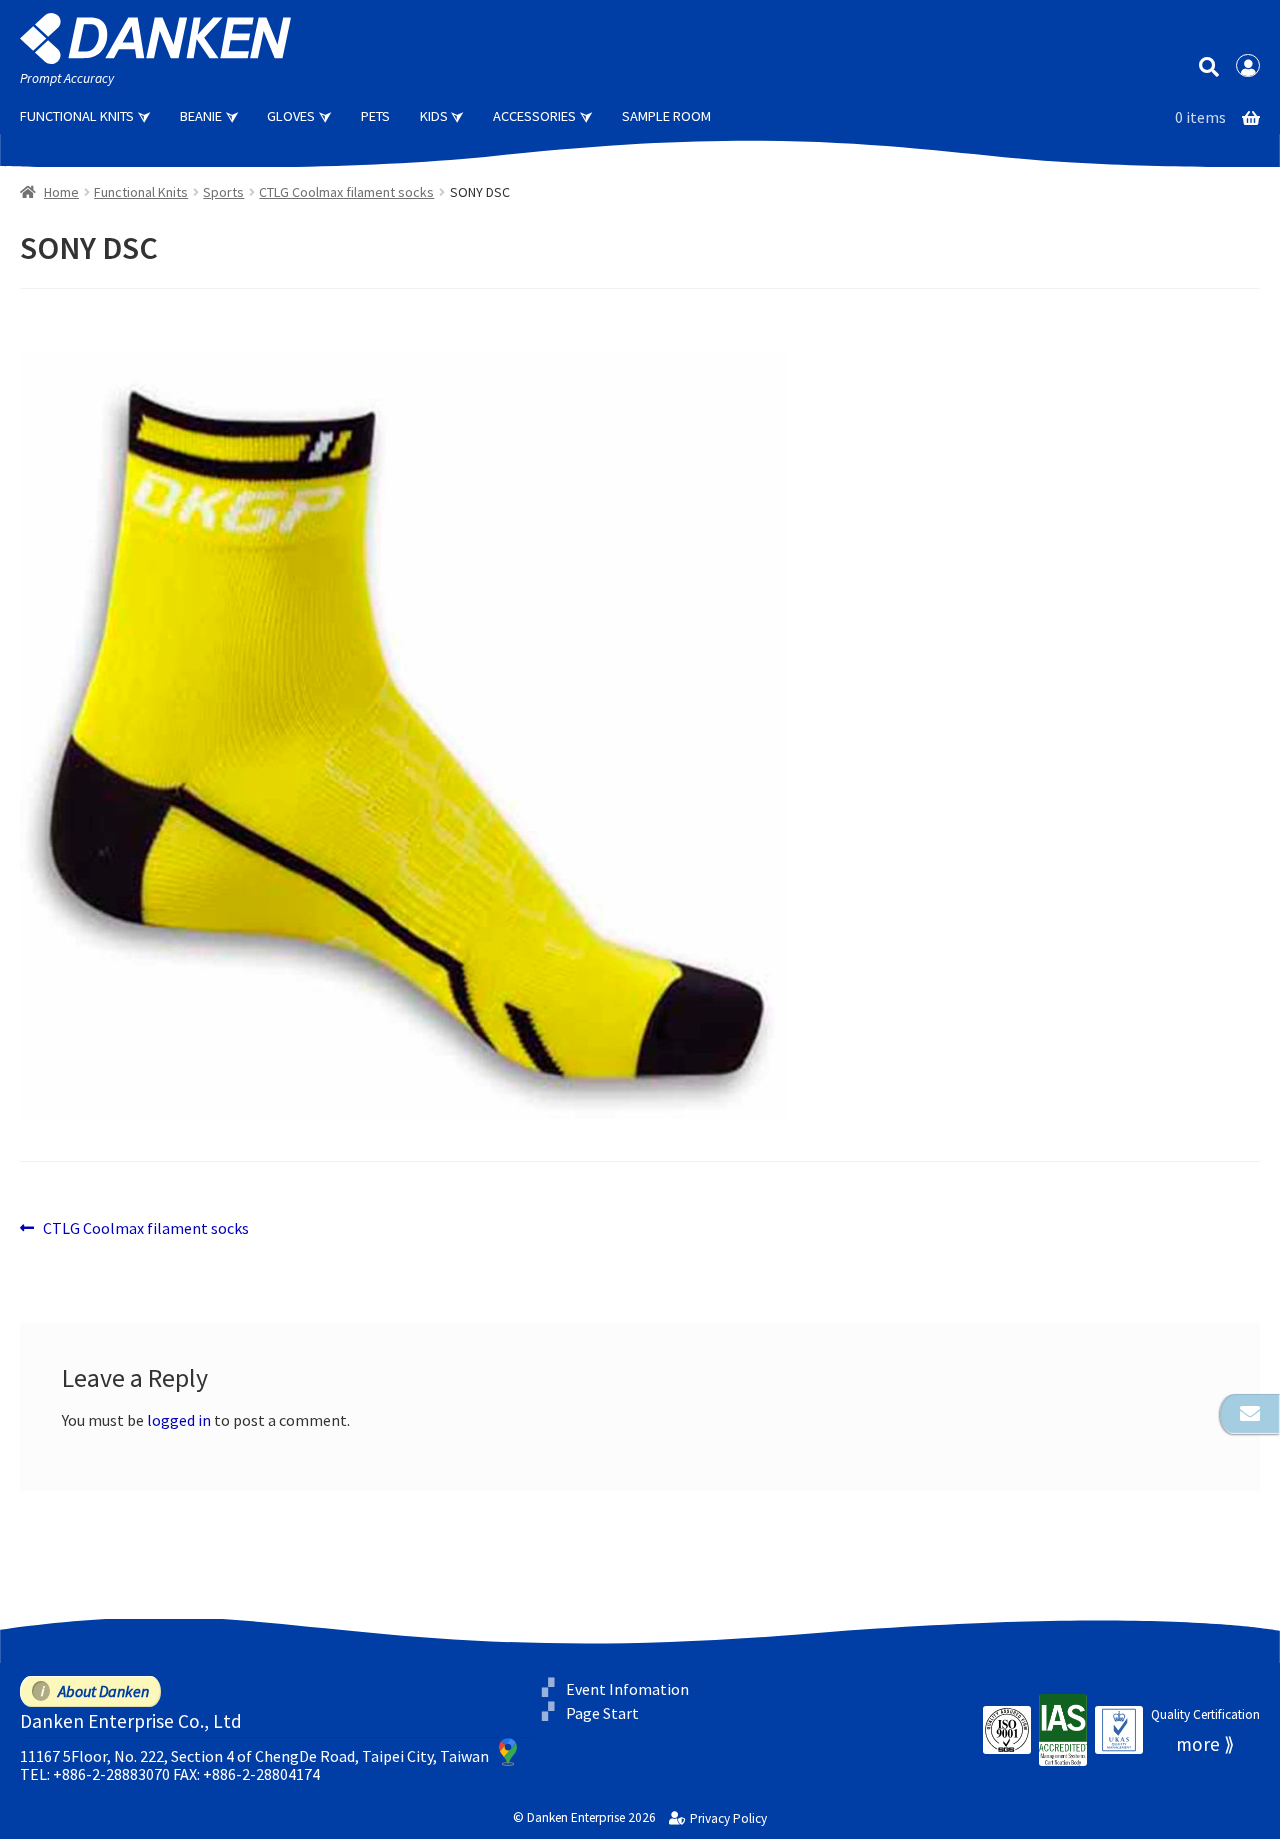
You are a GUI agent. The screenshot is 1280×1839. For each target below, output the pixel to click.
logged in (179, 1420)
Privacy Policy (728, 1819)
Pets (375, 116)
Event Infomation (627, 1689)
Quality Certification (1205, 1714)
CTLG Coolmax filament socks (346, 192)
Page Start (602, 1713)
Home (61, 192)
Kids (434, 116)
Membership (1248, 66)
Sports (223, 192)
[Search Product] (1208, 65)
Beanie (201, 116)
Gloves (291, 116)
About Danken (103, 1691)
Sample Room (666, 116)
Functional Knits (77, 116)
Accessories (534, 116)
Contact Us (1250, 1414)
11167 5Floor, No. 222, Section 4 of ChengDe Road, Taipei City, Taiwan (254, 1756)
